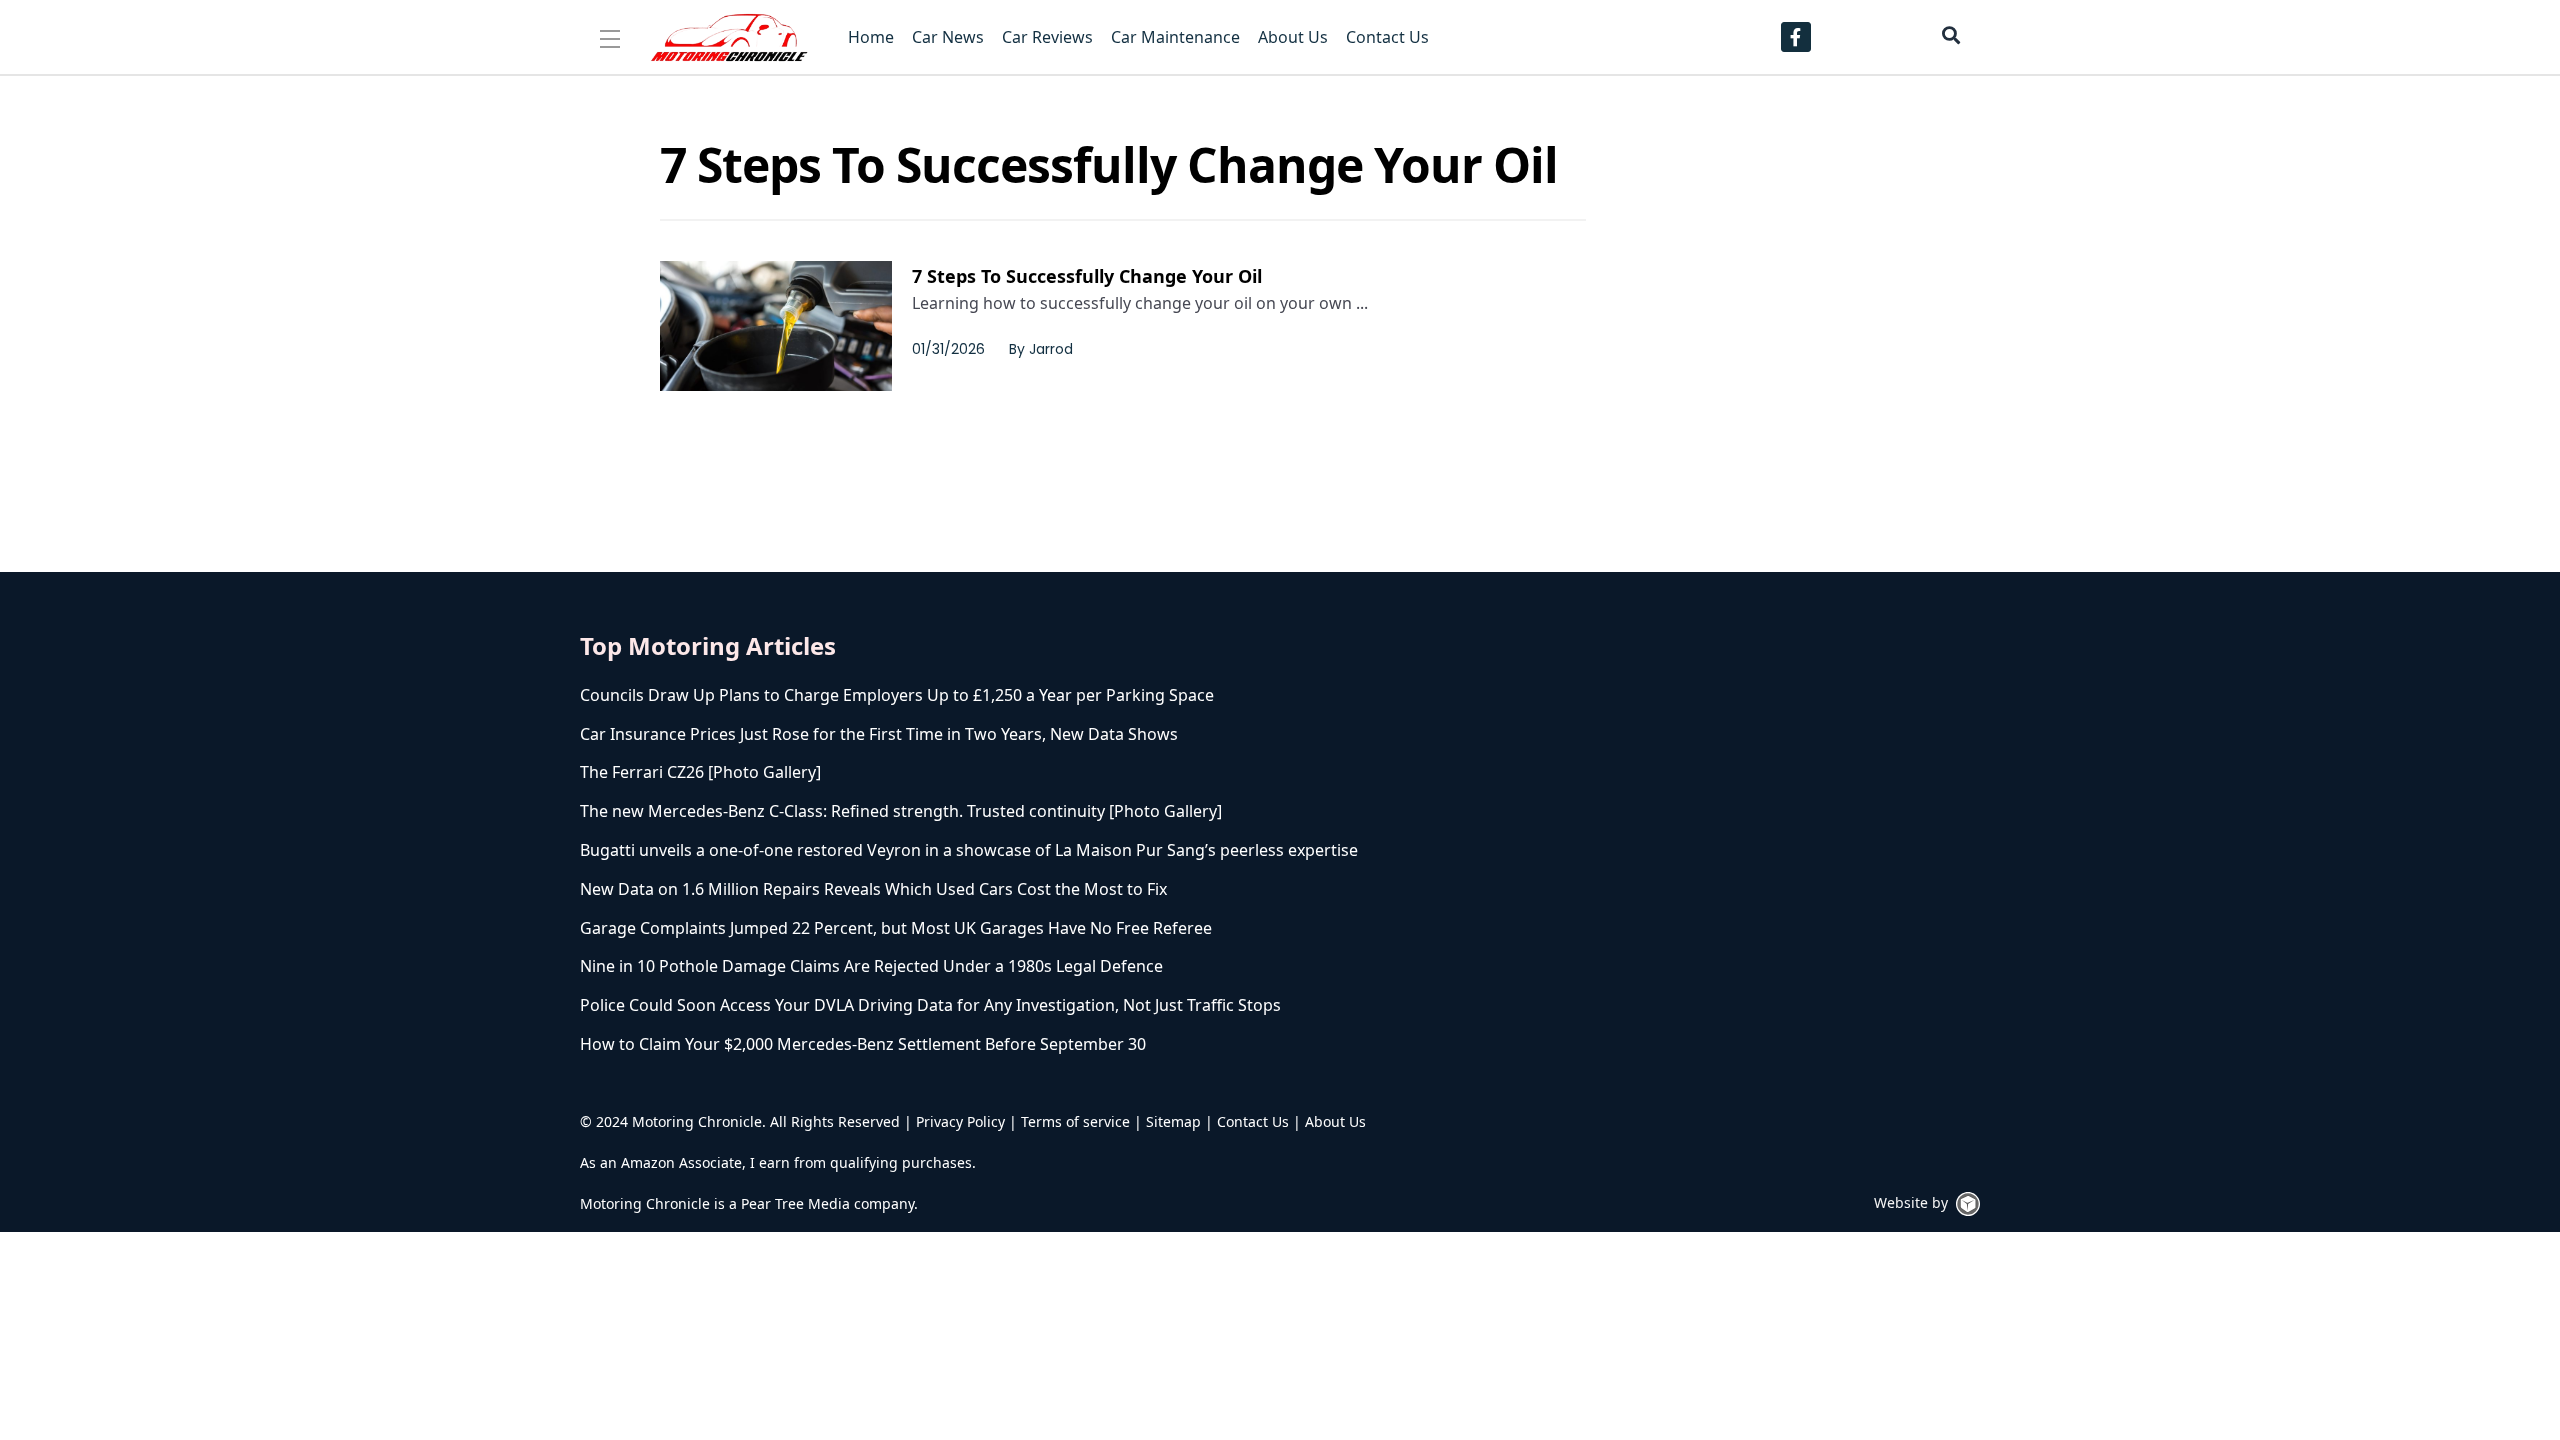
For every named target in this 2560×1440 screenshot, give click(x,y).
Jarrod (1051, 349)
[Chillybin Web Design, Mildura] (1968, 1204)
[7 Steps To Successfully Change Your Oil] (776, 326)
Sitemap (1173, 1121)
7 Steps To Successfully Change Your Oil (1087, 276)
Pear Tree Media (795, 1203)
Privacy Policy (960, 1121)
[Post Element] (1035, 695)
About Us (1335, 1121)
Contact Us (1253, 1121)
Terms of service (1075, 1121)
